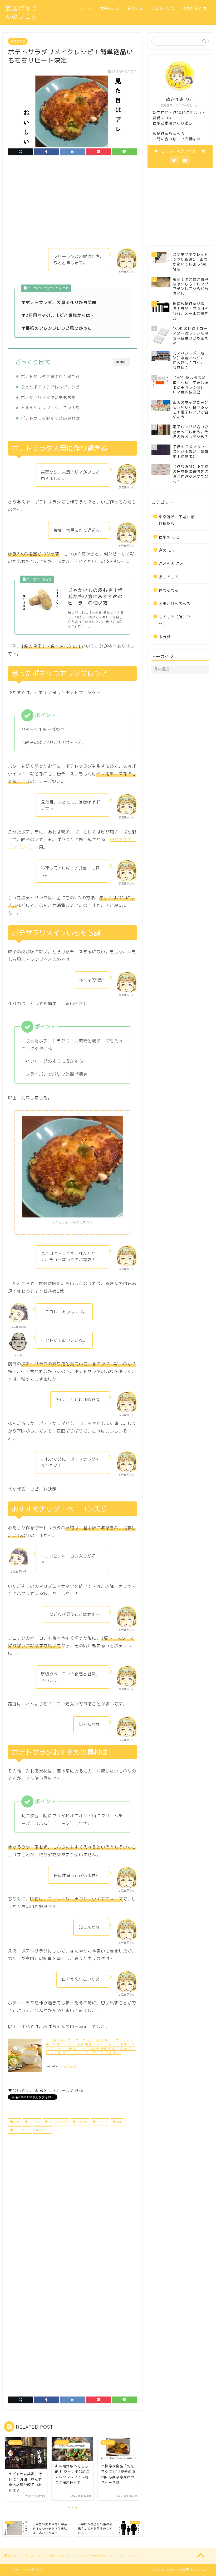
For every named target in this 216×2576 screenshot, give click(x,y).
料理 (16, 2122)
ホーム (86, 8)
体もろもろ (169, 590)
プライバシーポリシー (28, 2570)
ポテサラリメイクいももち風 (48, 398)
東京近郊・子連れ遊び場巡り (177, 520)
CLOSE (121, 362)
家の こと (167, 550)
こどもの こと (171, 564)
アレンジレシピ (57, 2122)
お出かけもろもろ (175, 604)
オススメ (33, 2122)
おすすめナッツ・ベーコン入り (50, 408)
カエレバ (70, 2066)
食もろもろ (18, 41)
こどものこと (163, 8)
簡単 (119, 2122)
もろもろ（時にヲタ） (175, 620)
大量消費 (81, 2122)
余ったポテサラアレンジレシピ (50, 387)
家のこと (136, 8)
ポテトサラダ (21, 2130)
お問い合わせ (195, 8)
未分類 (165, 637)
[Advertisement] (72, 203)
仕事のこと (110, 8)
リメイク (101, 2122)
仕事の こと (169, 537)
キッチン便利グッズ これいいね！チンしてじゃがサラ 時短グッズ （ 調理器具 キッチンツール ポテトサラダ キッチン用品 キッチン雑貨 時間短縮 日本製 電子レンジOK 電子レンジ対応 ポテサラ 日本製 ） (91, 2047)
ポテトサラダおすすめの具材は (50, 418)
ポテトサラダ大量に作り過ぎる (50, 376)
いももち (44, 2130)
